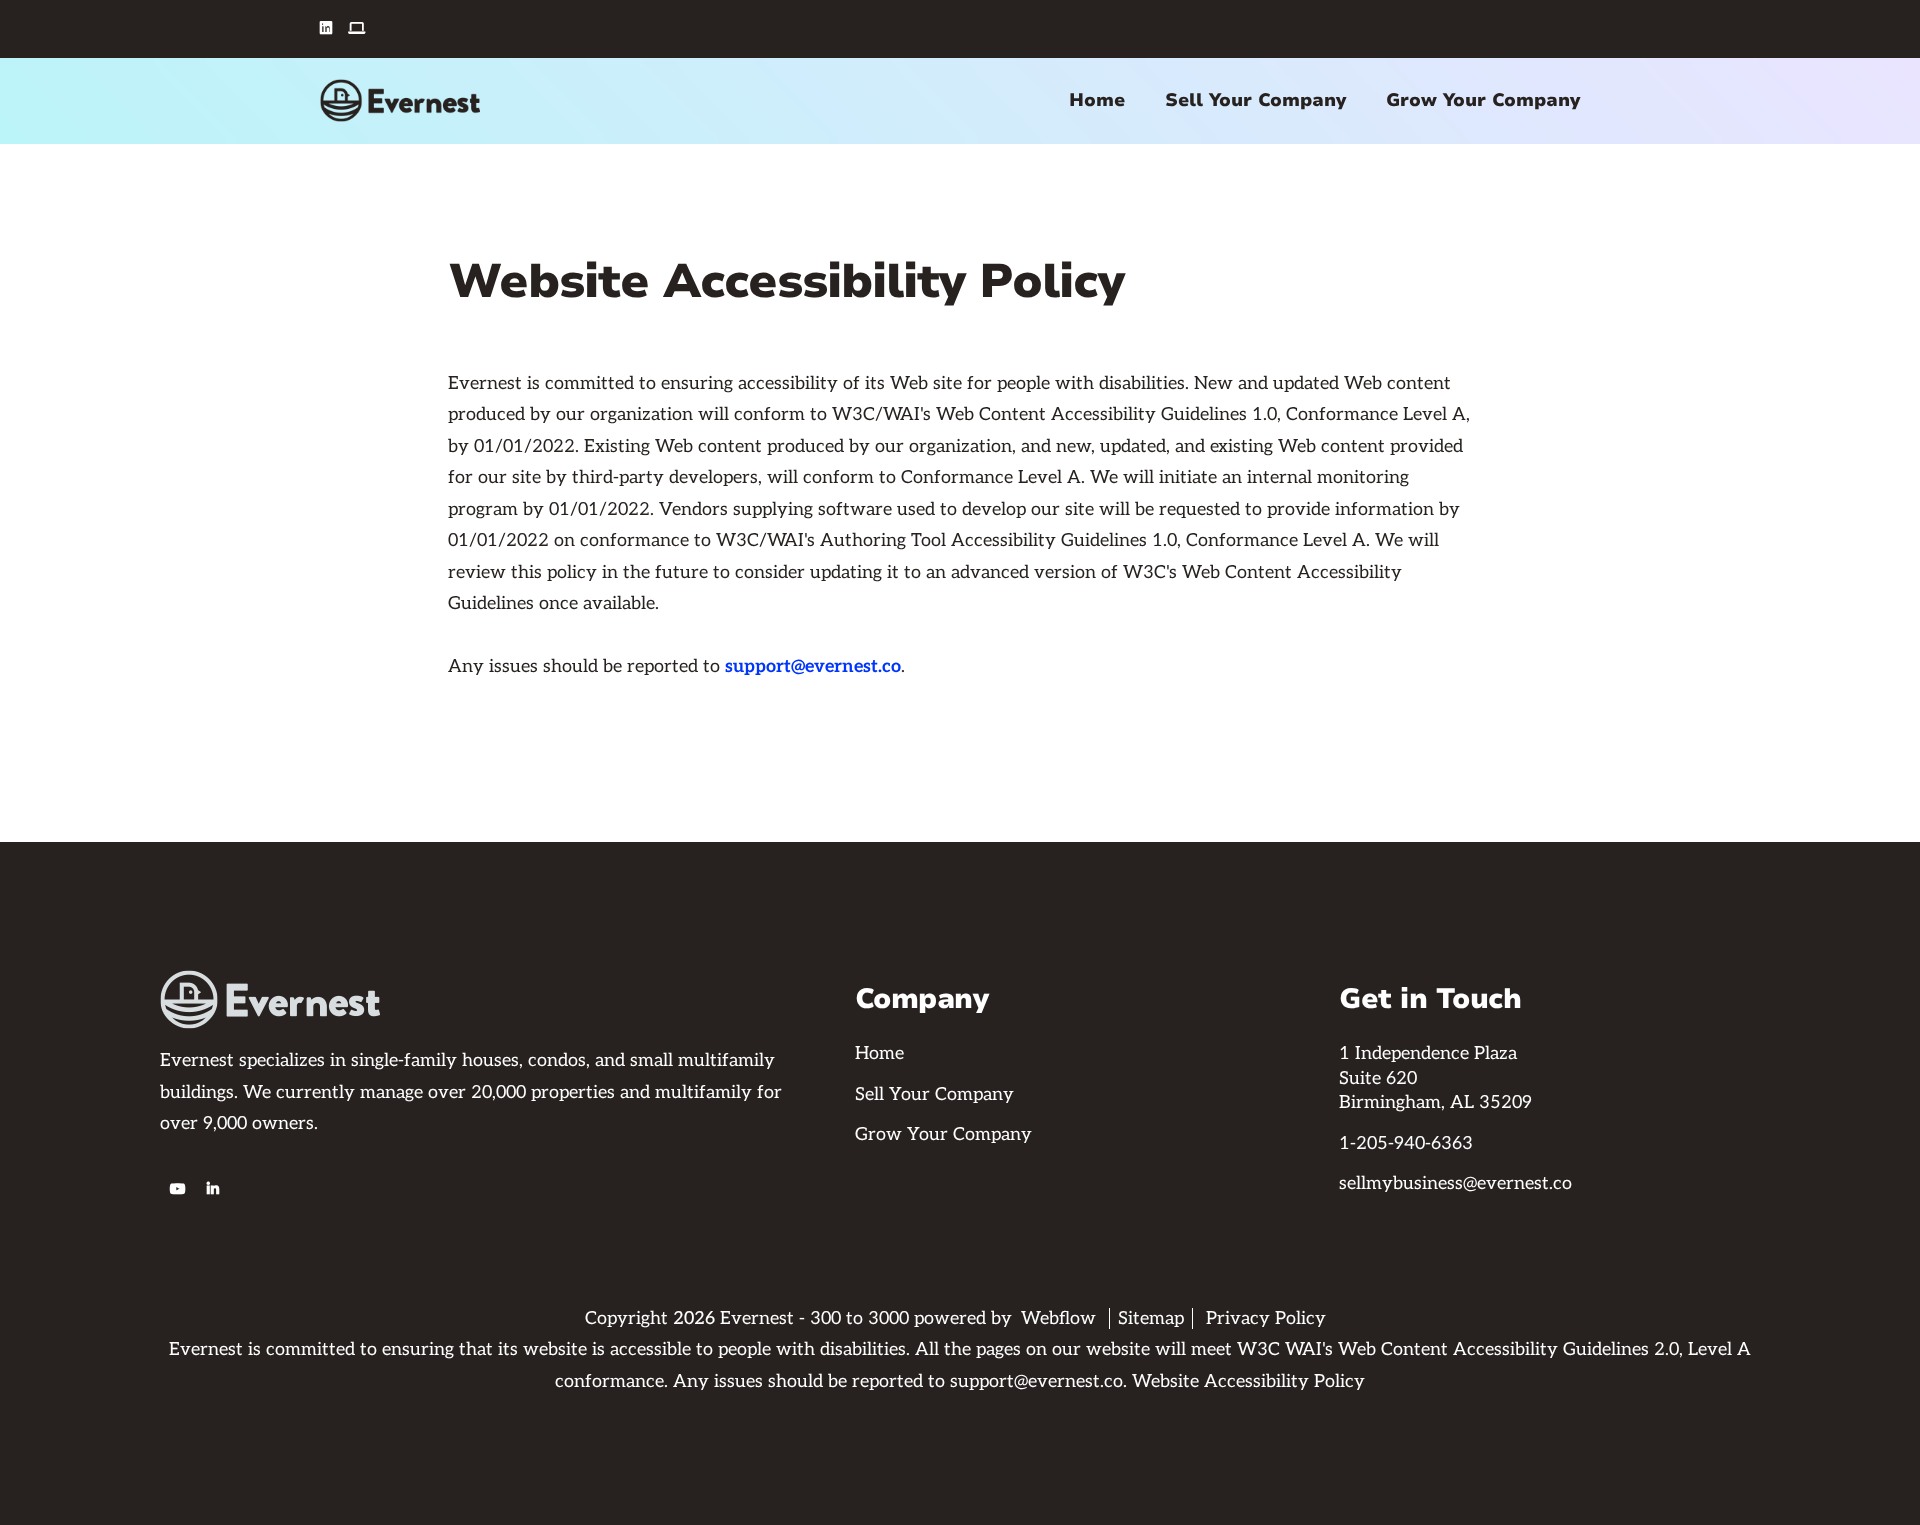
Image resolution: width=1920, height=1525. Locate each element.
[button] (1097, 100)
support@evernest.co (813, 666)
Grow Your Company (1483, 100)
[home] (400, 100)
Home (1097, 100)
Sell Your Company (1255, 100)
